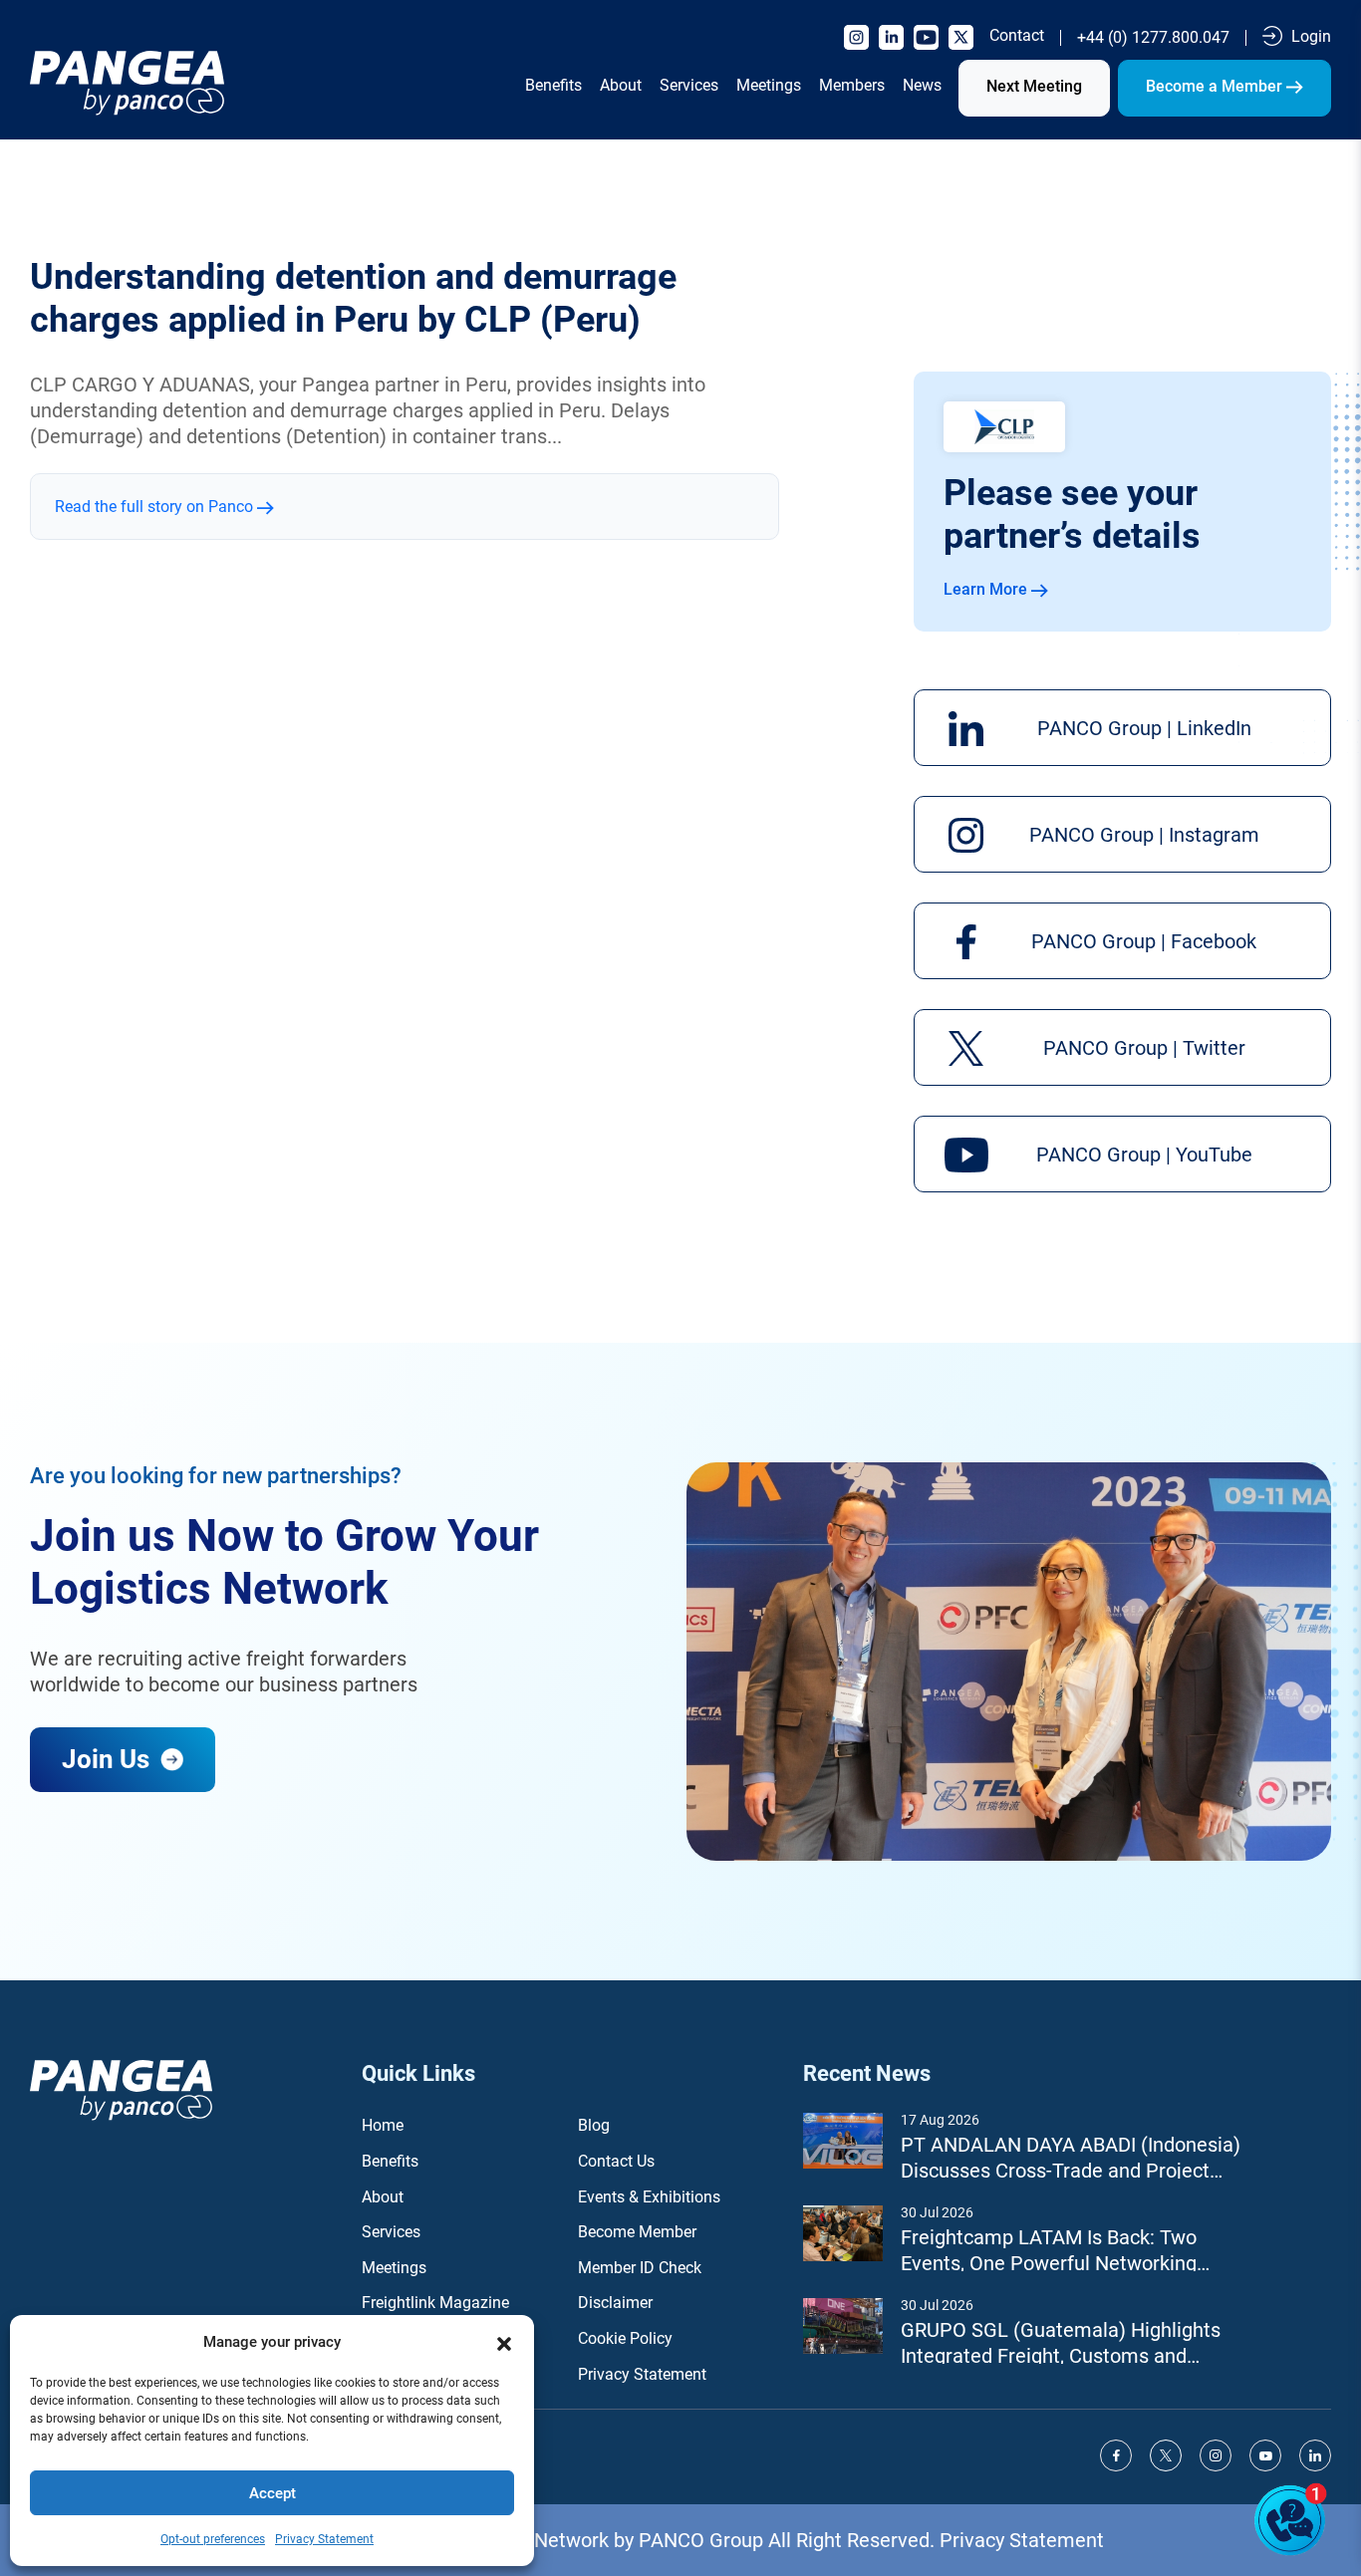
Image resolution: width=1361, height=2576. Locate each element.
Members (852, 85)
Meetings (769, 85)
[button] (504, 2342)
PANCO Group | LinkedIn (1144, 728)
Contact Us (616, 2161)
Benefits (553, 85)
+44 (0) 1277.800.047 (1153, 38)
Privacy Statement (324, 2539)
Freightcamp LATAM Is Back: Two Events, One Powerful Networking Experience (1049, 2251)
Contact (1017, 36)
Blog (594, 2125)
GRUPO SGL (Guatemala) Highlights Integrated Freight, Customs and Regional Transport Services (1061, 2343)
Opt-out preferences (213, 2539)
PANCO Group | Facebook (1144, 941)
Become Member (637, 2232)
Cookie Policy (625, 2338)
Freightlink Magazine (435, 2303)
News (922, 85)
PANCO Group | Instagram (1144, 835)
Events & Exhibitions (649, 2197)
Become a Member (1216, 86)
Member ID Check (640, 2268)
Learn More (987, 590)
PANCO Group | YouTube (1144, 1155)
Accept (272, 2493)
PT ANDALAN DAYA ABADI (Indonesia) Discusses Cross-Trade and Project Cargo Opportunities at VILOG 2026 (1071, 2158)
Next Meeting (1034, 86)
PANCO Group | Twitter (1144, 1048)
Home (383, 2125)
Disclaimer (615, 2303)
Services (689, 85)
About (621, 85)
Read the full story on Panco (156, 507)
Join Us (109, 1759)
